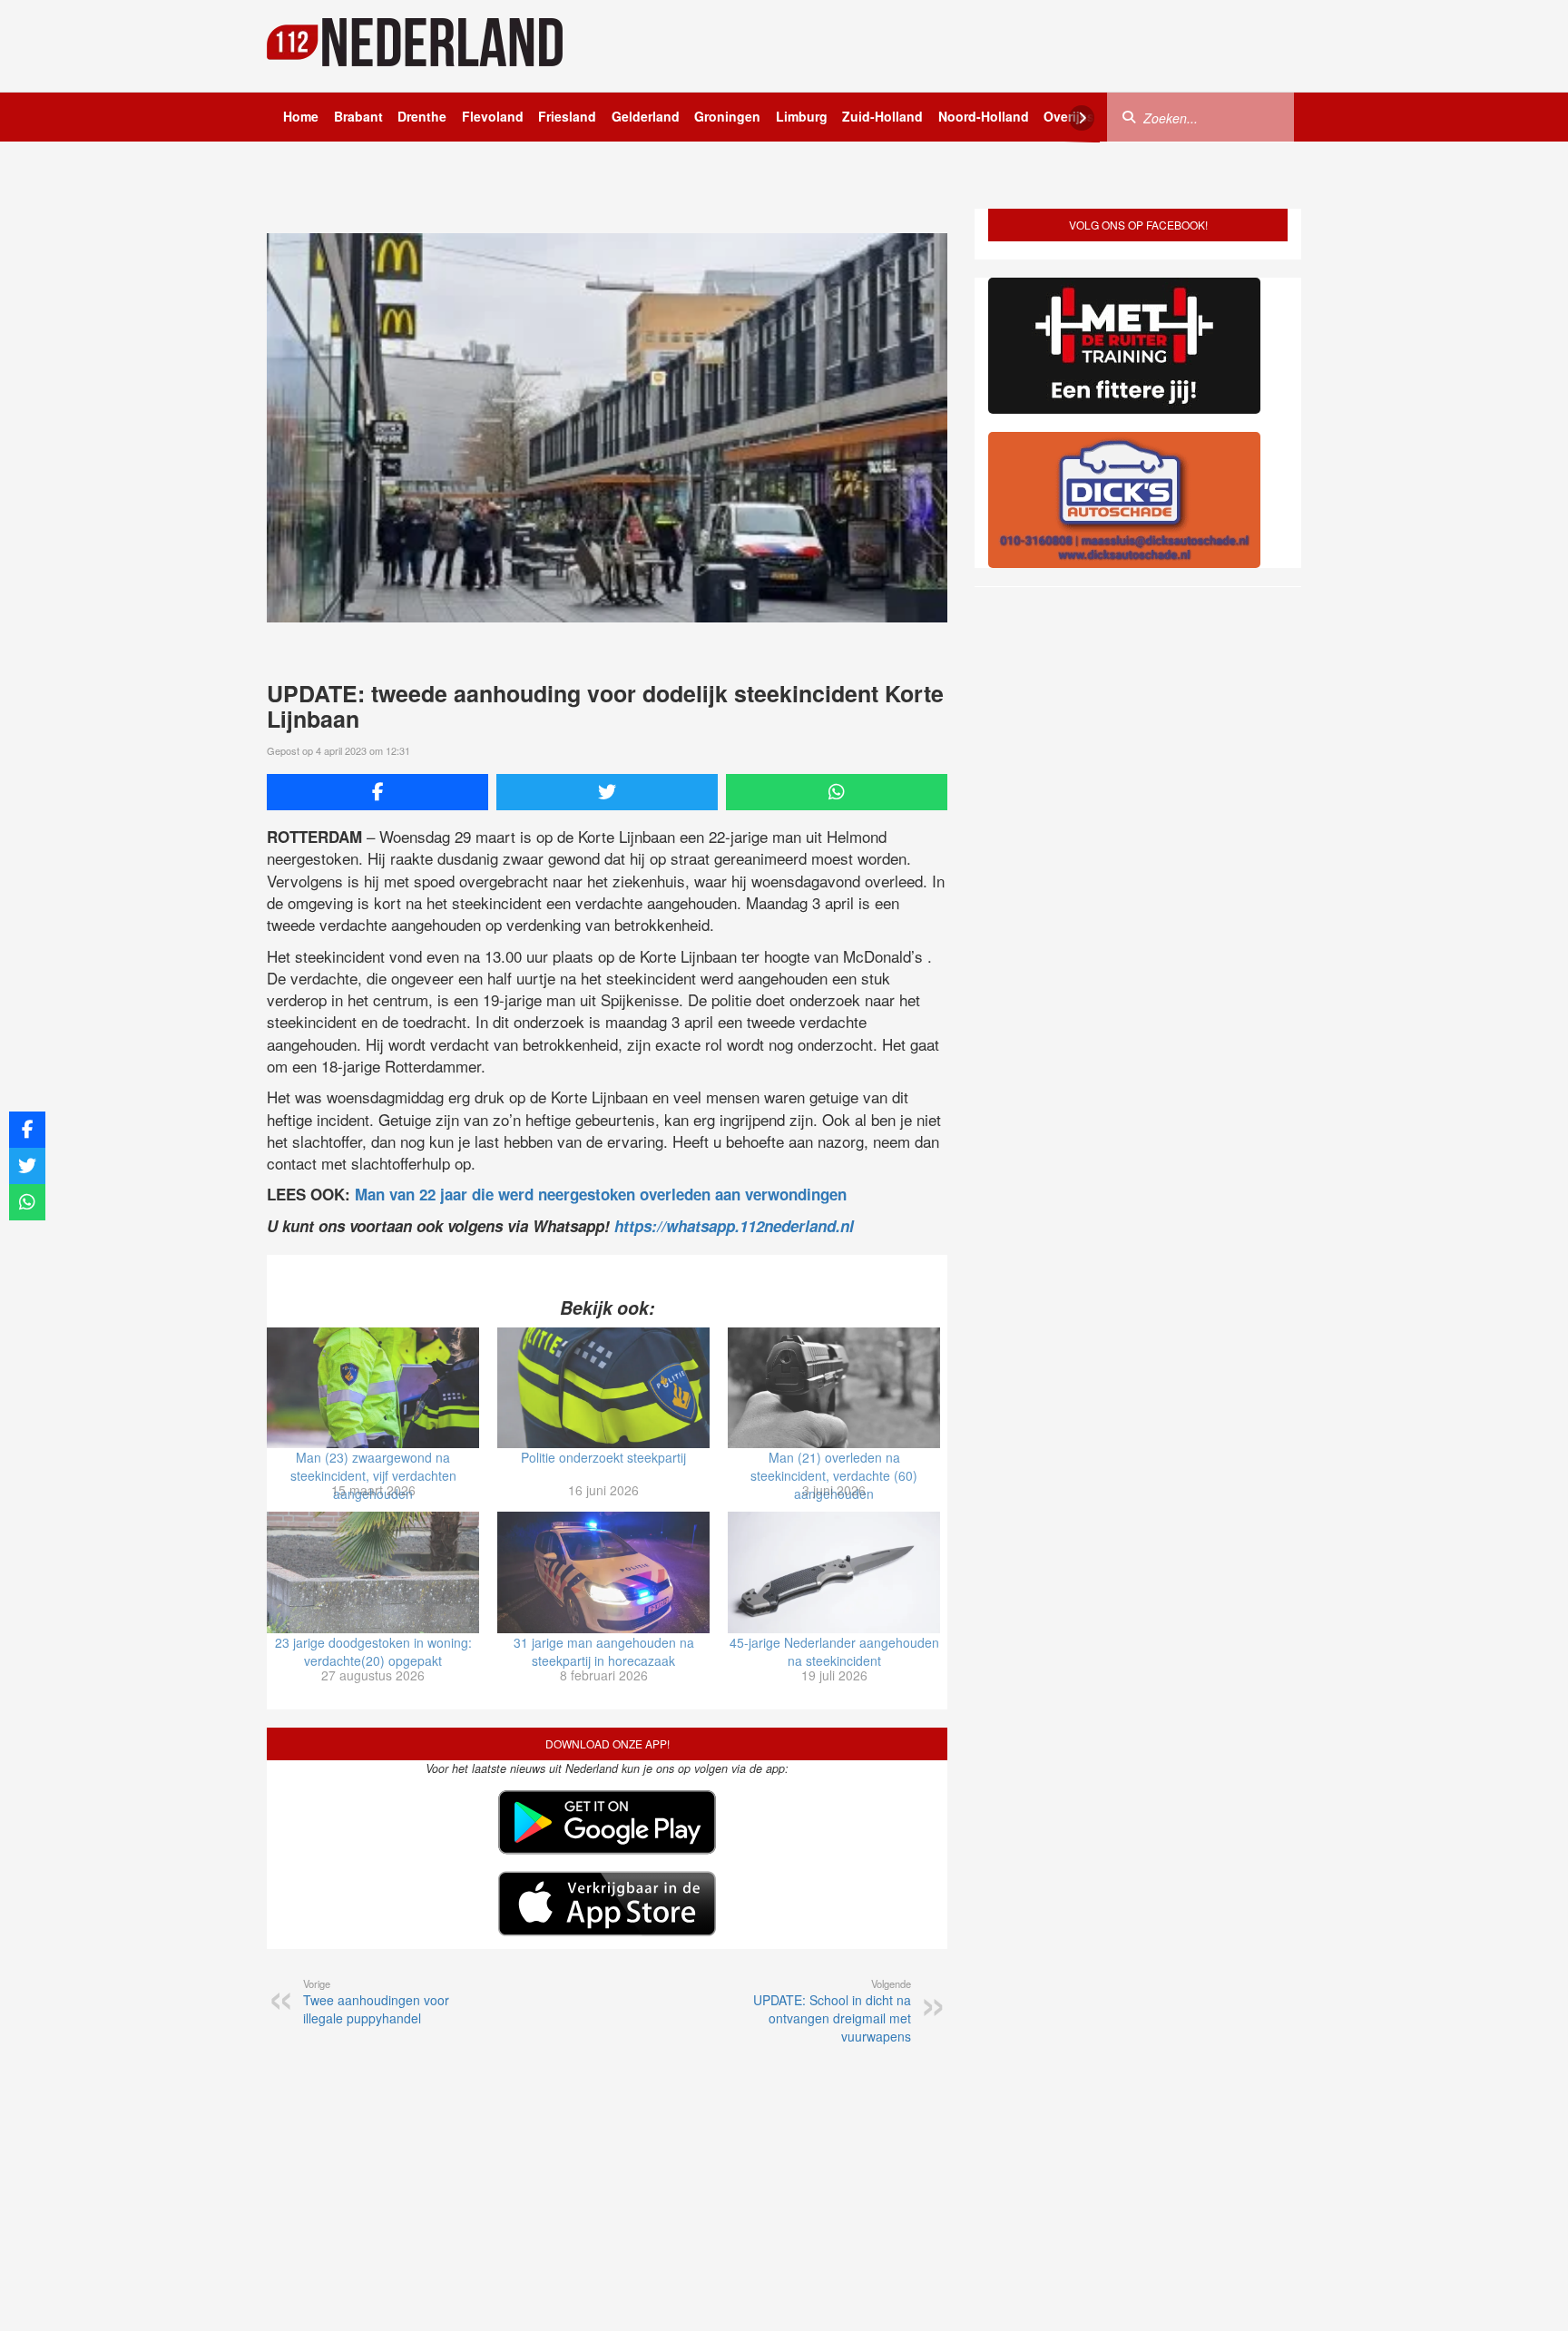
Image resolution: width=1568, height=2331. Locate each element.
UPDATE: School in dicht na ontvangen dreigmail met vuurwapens (832, 2011)
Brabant (358, 116)
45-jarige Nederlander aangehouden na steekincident (834, 1651)
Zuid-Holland (882, 116)
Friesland (567, 116)
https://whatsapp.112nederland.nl (734, 1226)
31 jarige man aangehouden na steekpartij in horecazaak (604, 1651)
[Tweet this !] (607, 792)
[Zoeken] (1129, 116)
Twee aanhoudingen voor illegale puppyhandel (376, 2002)
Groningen (727, 116)
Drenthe (422, 116)
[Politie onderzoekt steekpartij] (603, 1388)
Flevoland (493, 116)
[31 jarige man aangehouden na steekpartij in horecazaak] (603, 1572)
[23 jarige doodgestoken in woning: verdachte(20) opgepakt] (373, 1572)
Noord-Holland (984, 116)
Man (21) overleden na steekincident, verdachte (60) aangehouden (834, 1475)
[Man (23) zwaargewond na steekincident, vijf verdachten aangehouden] (373, 1388)
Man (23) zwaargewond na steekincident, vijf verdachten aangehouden (373, 1475)
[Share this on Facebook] (377, 792)
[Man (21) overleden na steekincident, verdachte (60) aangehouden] (834, 1388)
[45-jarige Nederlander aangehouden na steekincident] (834, 1572)
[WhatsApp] (837, 792)
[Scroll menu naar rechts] (1082, 118)
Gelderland (646, 116)
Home (301, 116)
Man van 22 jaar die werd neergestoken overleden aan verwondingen (601, 1194)
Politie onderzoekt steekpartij (603, 1457)
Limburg (802, 116)
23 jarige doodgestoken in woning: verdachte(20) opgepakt (373, 1651)
